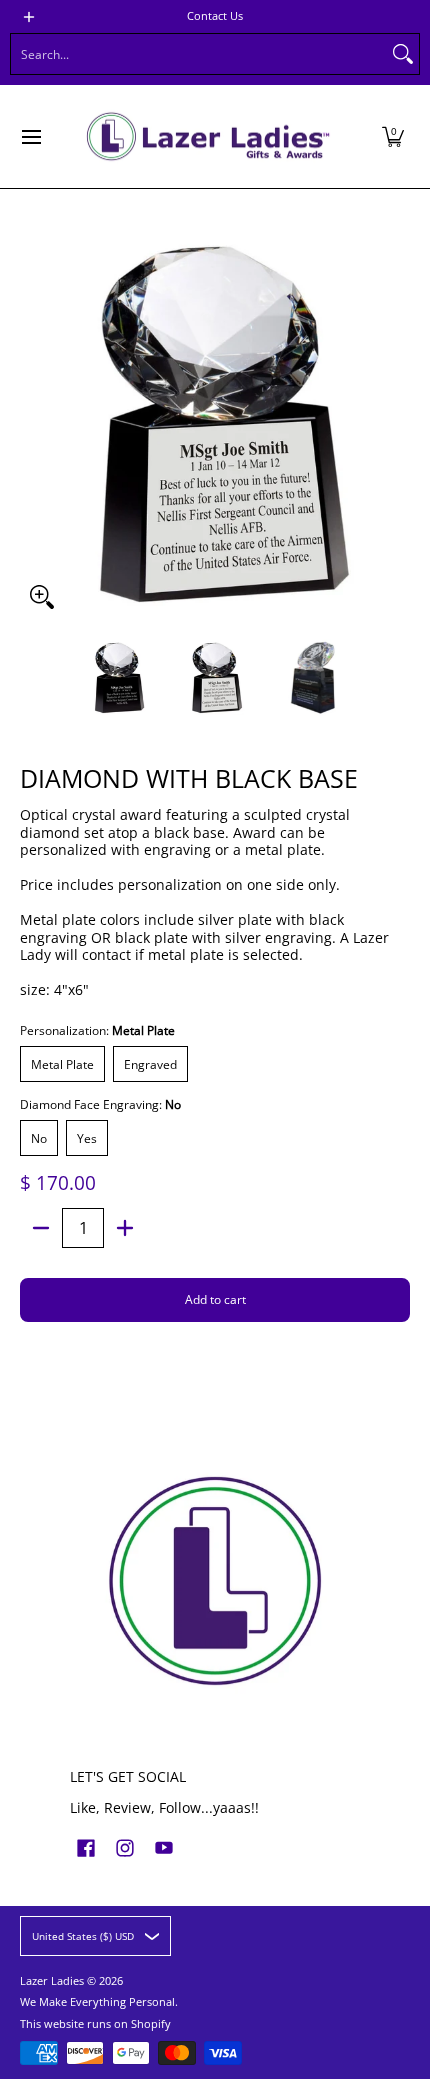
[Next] (396, 424)
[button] (393, 136)
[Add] (125, 1228)
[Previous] (34, 424)
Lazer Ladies (52, 1981)
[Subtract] (41, 1228)
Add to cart (215, 1299)
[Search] (403, 54)
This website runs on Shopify (95, 2024)
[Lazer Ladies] (208, 136)
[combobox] (199, 54)
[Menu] (30, 136)
